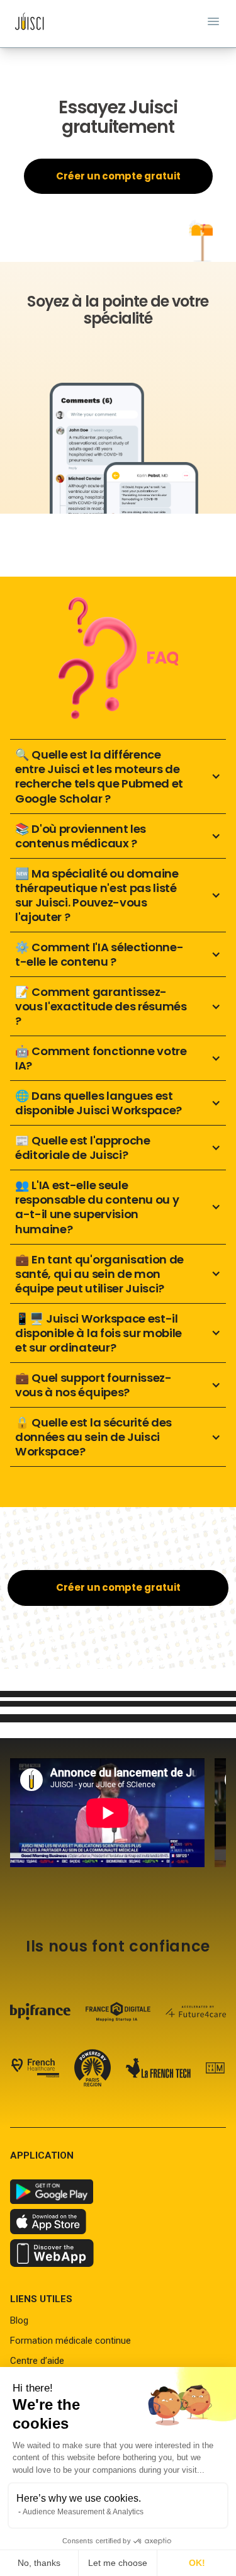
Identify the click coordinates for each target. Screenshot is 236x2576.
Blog (19, 2320)
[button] (118, 776)
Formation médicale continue (70, 2341)
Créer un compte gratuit (118, 176)
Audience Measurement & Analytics (83, 2512)
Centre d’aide (37, 2361)
